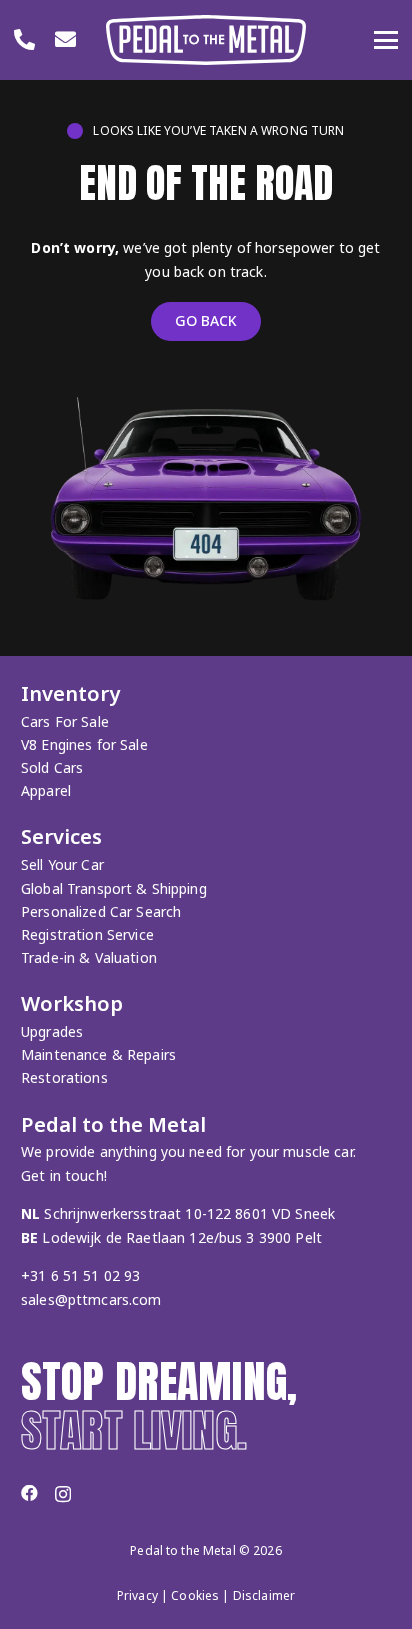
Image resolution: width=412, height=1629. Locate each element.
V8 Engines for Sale (84, 744)
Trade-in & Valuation (89, 957)
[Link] (24, 39)
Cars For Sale (65, 721)
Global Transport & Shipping (114, 888)
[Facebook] (29, 1493)
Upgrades (52, 1031)
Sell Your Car (62, 864)
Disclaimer (264, 1595)
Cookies (195, 1595)
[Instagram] (63, 1494)
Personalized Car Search (101, 911)
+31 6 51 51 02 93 (80, 1275)
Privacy (137, 1595)
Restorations (64, 1077)
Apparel (46, 790)
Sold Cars (52, 767)
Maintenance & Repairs (98, 1054)
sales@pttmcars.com (91, 1299)
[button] (386, 40)
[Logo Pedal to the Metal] (206, 40)
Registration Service (87, 934)
